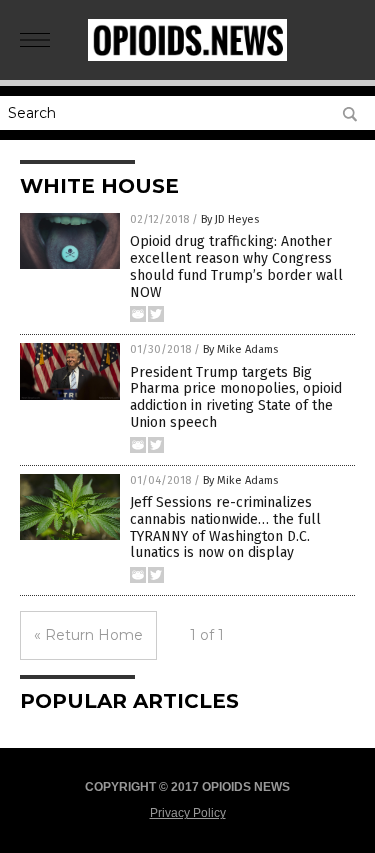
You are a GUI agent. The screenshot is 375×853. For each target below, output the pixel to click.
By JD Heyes (230, 219)
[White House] (188, 57)
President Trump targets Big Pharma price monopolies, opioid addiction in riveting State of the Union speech (236, 397)
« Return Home (88, 635)
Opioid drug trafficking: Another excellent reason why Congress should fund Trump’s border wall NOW (236, 266)
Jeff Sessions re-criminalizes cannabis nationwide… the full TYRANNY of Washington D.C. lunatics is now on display (225, 527)
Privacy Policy (188, 813)
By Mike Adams (240, 349)
